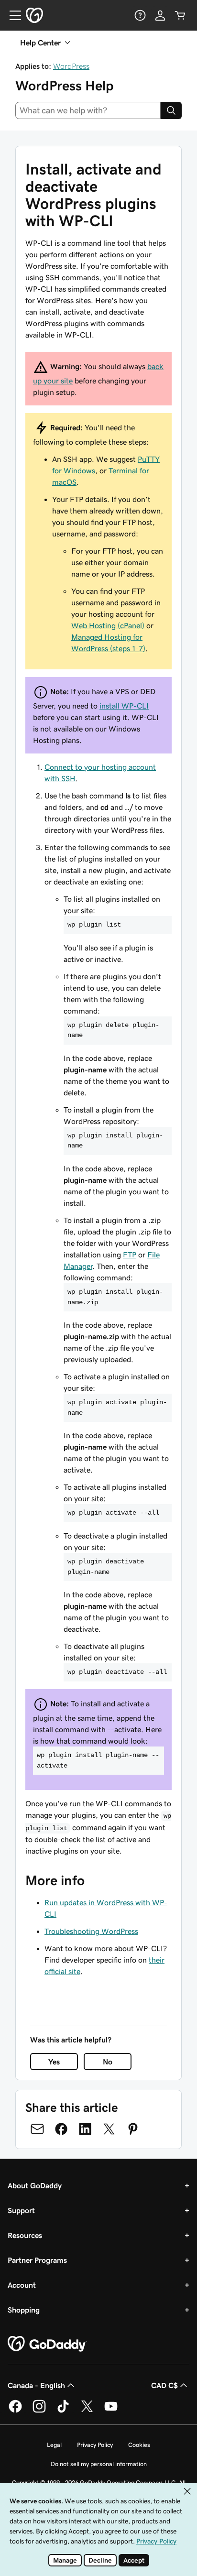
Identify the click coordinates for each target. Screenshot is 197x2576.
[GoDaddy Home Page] (47, 2344)
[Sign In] (160, 15)
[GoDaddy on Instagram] (39, 2411)
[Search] (171, 110)
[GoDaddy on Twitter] (87, 2411)
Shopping (24, 2310)
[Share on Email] (37, 2129)
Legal (54, 2445)
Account (22, 2285)
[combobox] (88, 110)
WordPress (71, 66)
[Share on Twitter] (109, 2129)
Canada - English (36, 2385)
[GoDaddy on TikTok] (63, 2411)
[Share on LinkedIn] (85, 2129)
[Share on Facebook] (61, 2129)
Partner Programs (37, 2260)
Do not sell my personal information (99, 2464)
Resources (25, 2235)
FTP (130, 1255)
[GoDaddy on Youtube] (111, 2411)
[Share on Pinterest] (133, 2129)
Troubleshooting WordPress (91, 1931)
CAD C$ (164, 2385)
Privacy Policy (95, 2445)
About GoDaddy (35, 2185)
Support (21, 2210)
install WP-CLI (124, 706)
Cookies (139, 2445)
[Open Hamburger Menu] (11, 15)
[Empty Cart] (180, 15)
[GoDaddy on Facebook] (15, 2411)
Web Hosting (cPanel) (108, 625)
